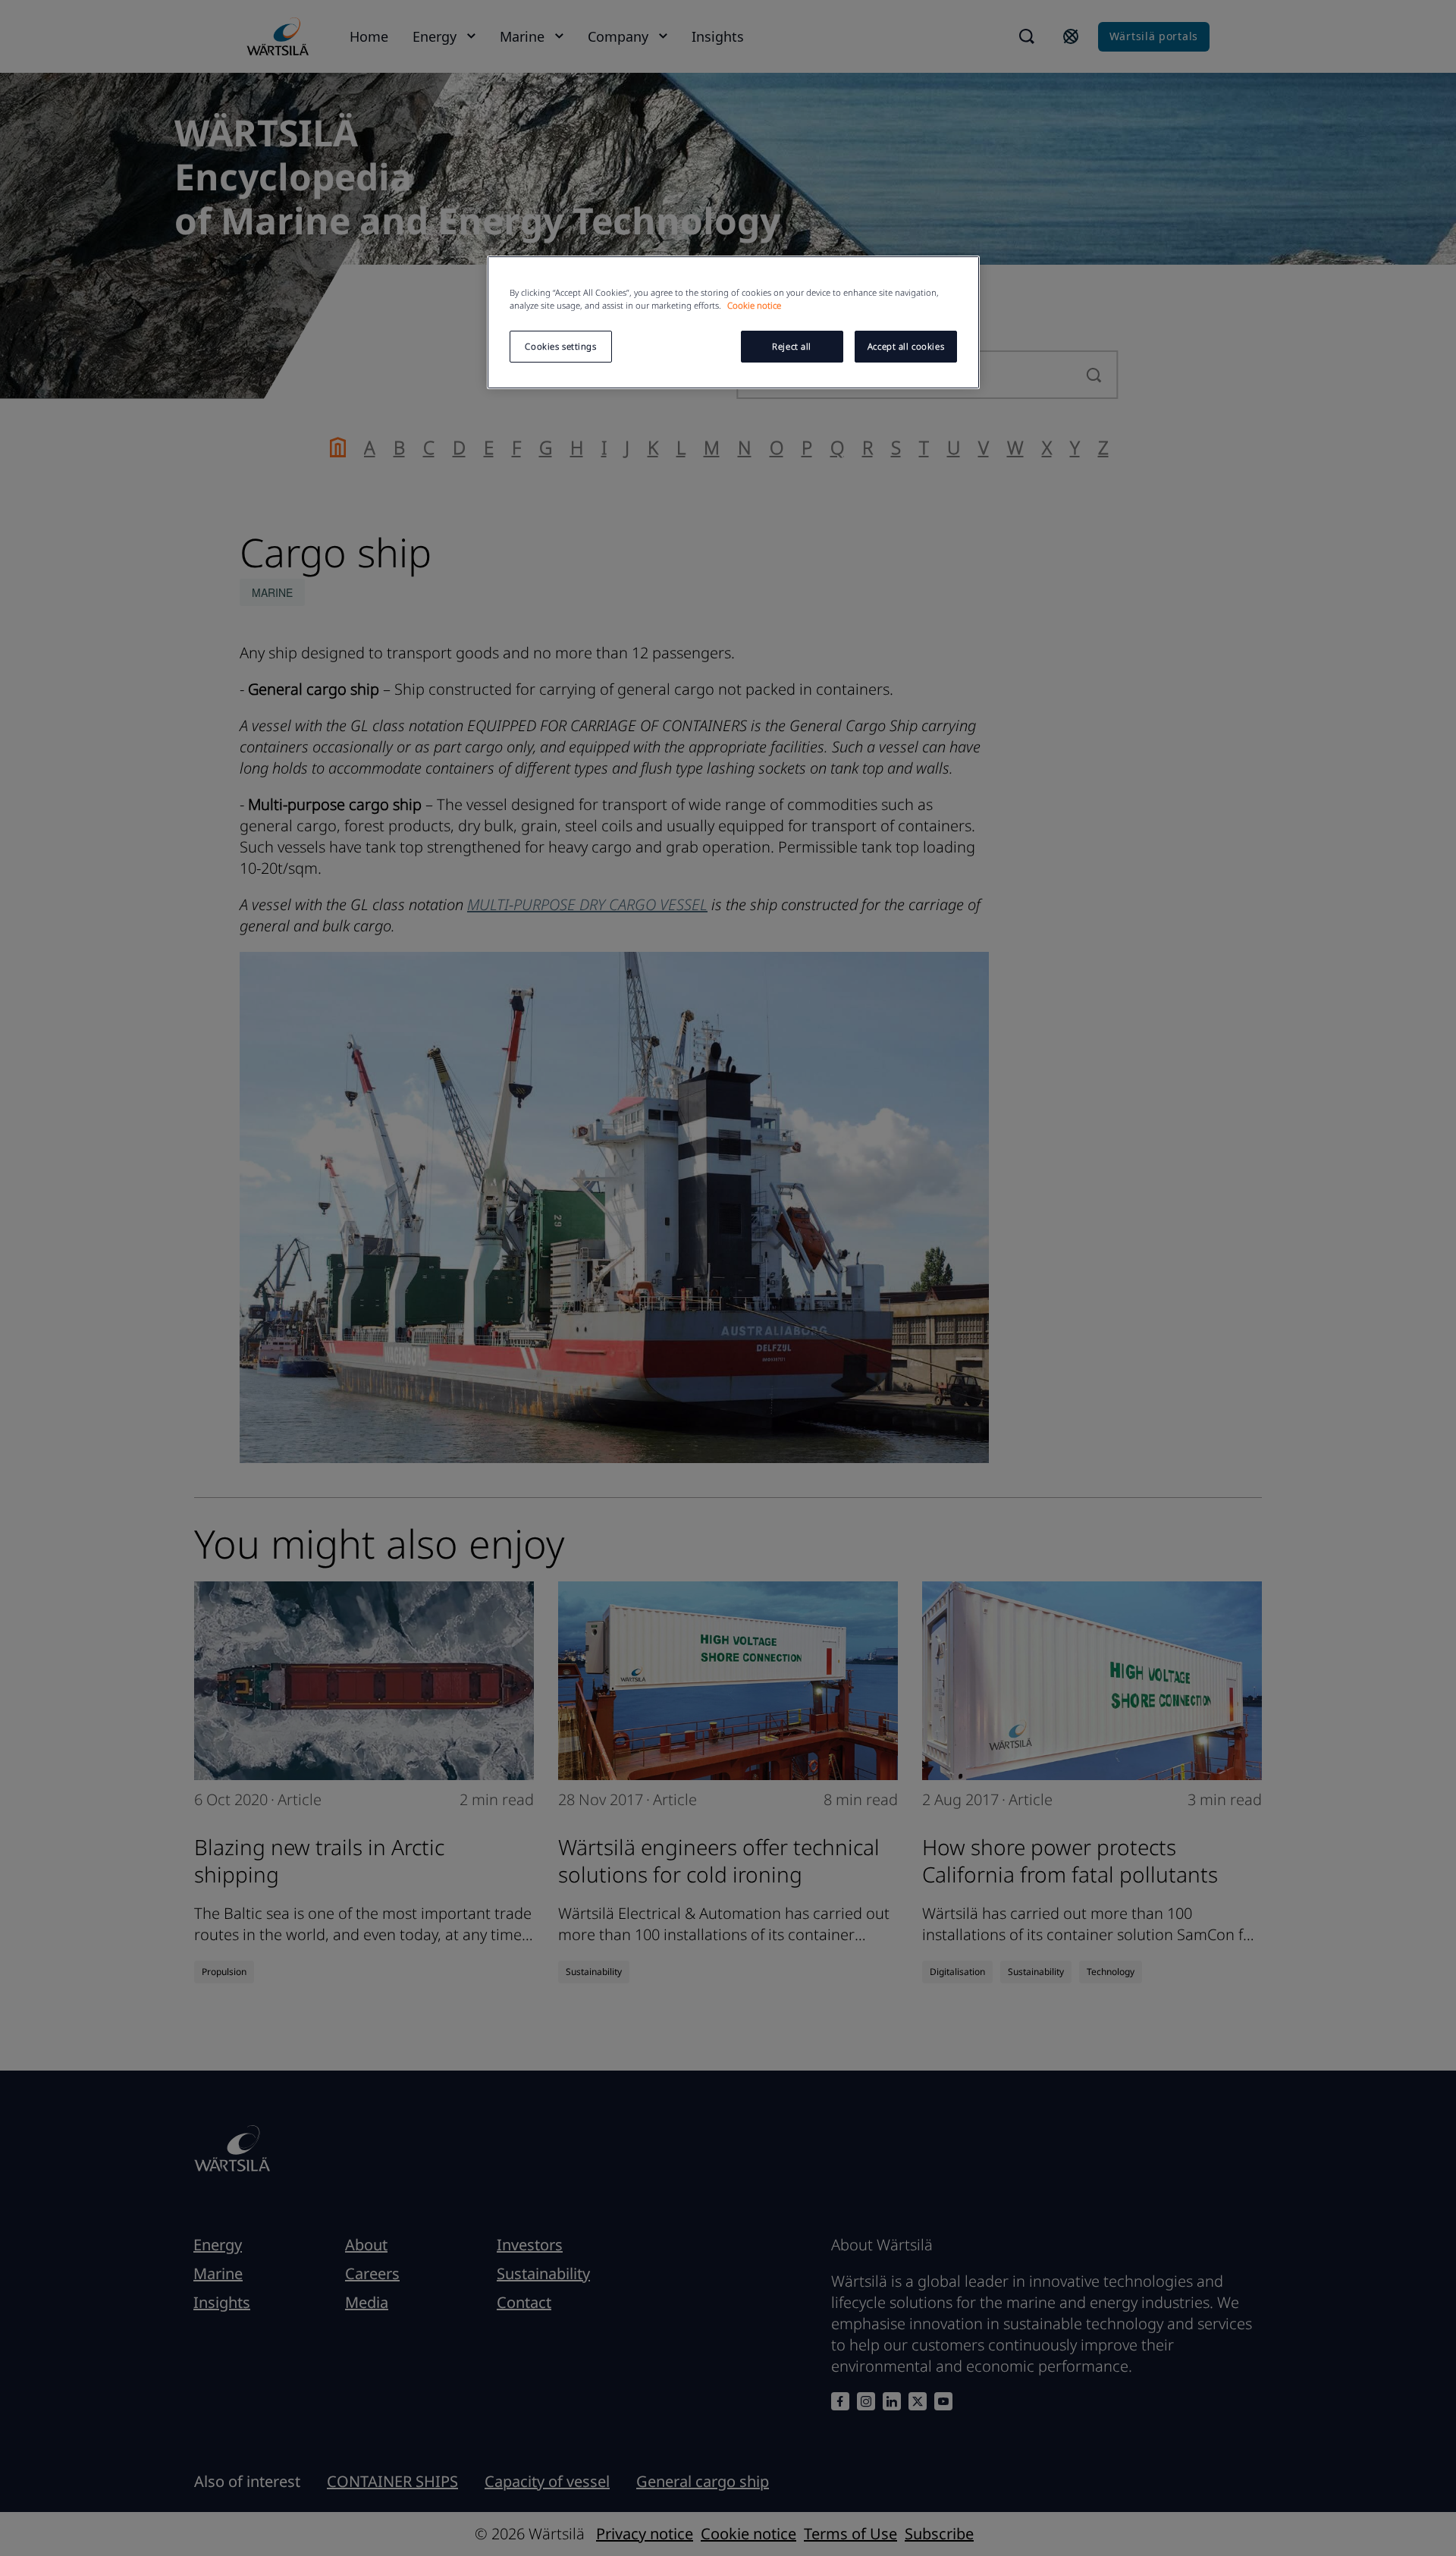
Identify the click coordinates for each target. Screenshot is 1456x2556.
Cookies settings (560, 346)
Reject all (792, 346)
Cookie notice (754, 305)
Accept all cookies (906, 346)
